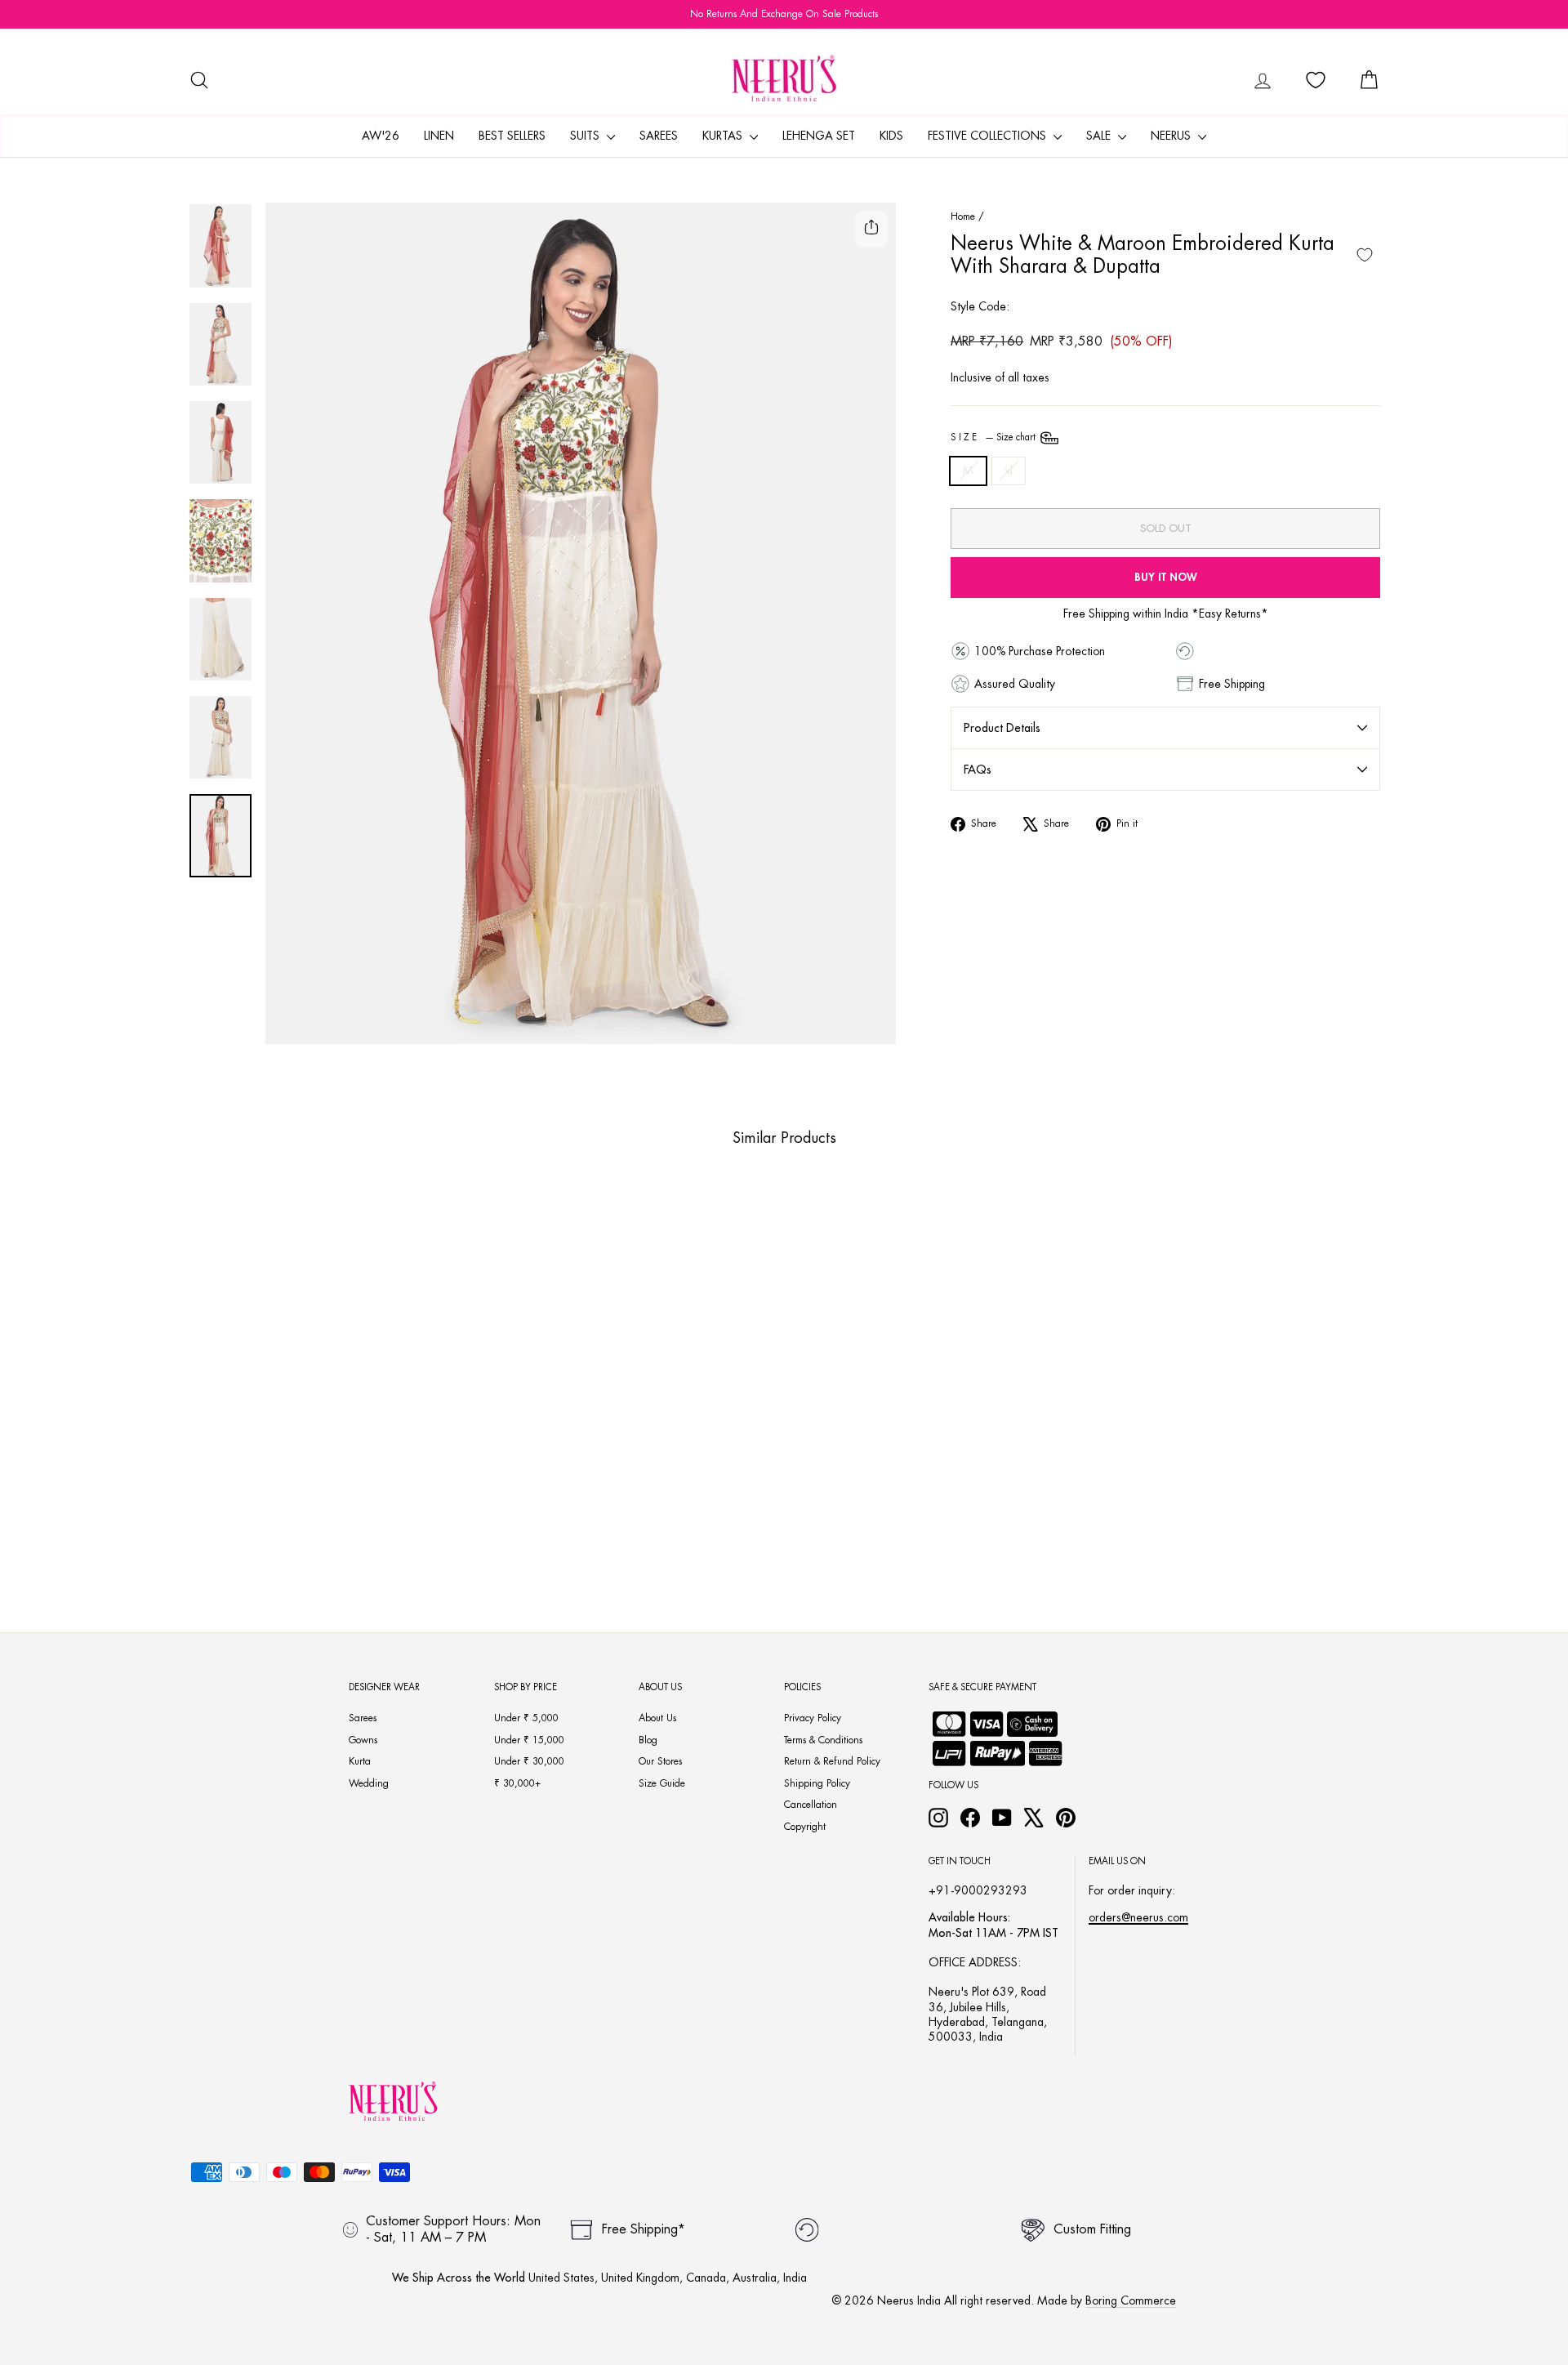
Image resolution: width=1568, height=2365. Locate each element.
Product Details (1002, 728)
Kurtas (724, 136)
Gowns (363, 1740)
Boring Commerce (1131, 2300)
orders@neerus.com (1138, 1917)
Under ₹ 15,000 (529, 1740)
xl (1009, 471)
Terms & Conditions (823, 1740)
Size (994, 437)
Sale (1100, 136)
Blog (648, 1740)
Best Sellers (512, 136)
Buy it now (1166, 577)
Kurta (360, 1761)
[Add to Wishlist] (1365, 255)
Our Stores (660, 1761)
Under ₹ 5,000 (526, 1718)
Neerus (1172, 136)
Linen (439, 136)
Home (963, 216)
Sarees (659, 136)
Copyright (805, 1827)
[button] (291, 1530)
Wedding (369, 1783)
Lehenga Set (819, 136)
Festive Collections (989, 136)
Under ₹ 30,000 (529, 1761)
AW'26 (381, 136)
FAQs (978, 770)
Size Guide (662, 1783)
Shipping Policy (817, 1783)
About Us (657, 1718)
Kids (891, 136)
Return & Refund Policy (832, 1761)
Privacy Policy (813, 1718)
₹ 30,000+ (517, 1783)
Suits (586, 136)
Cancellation (811, 1805)
